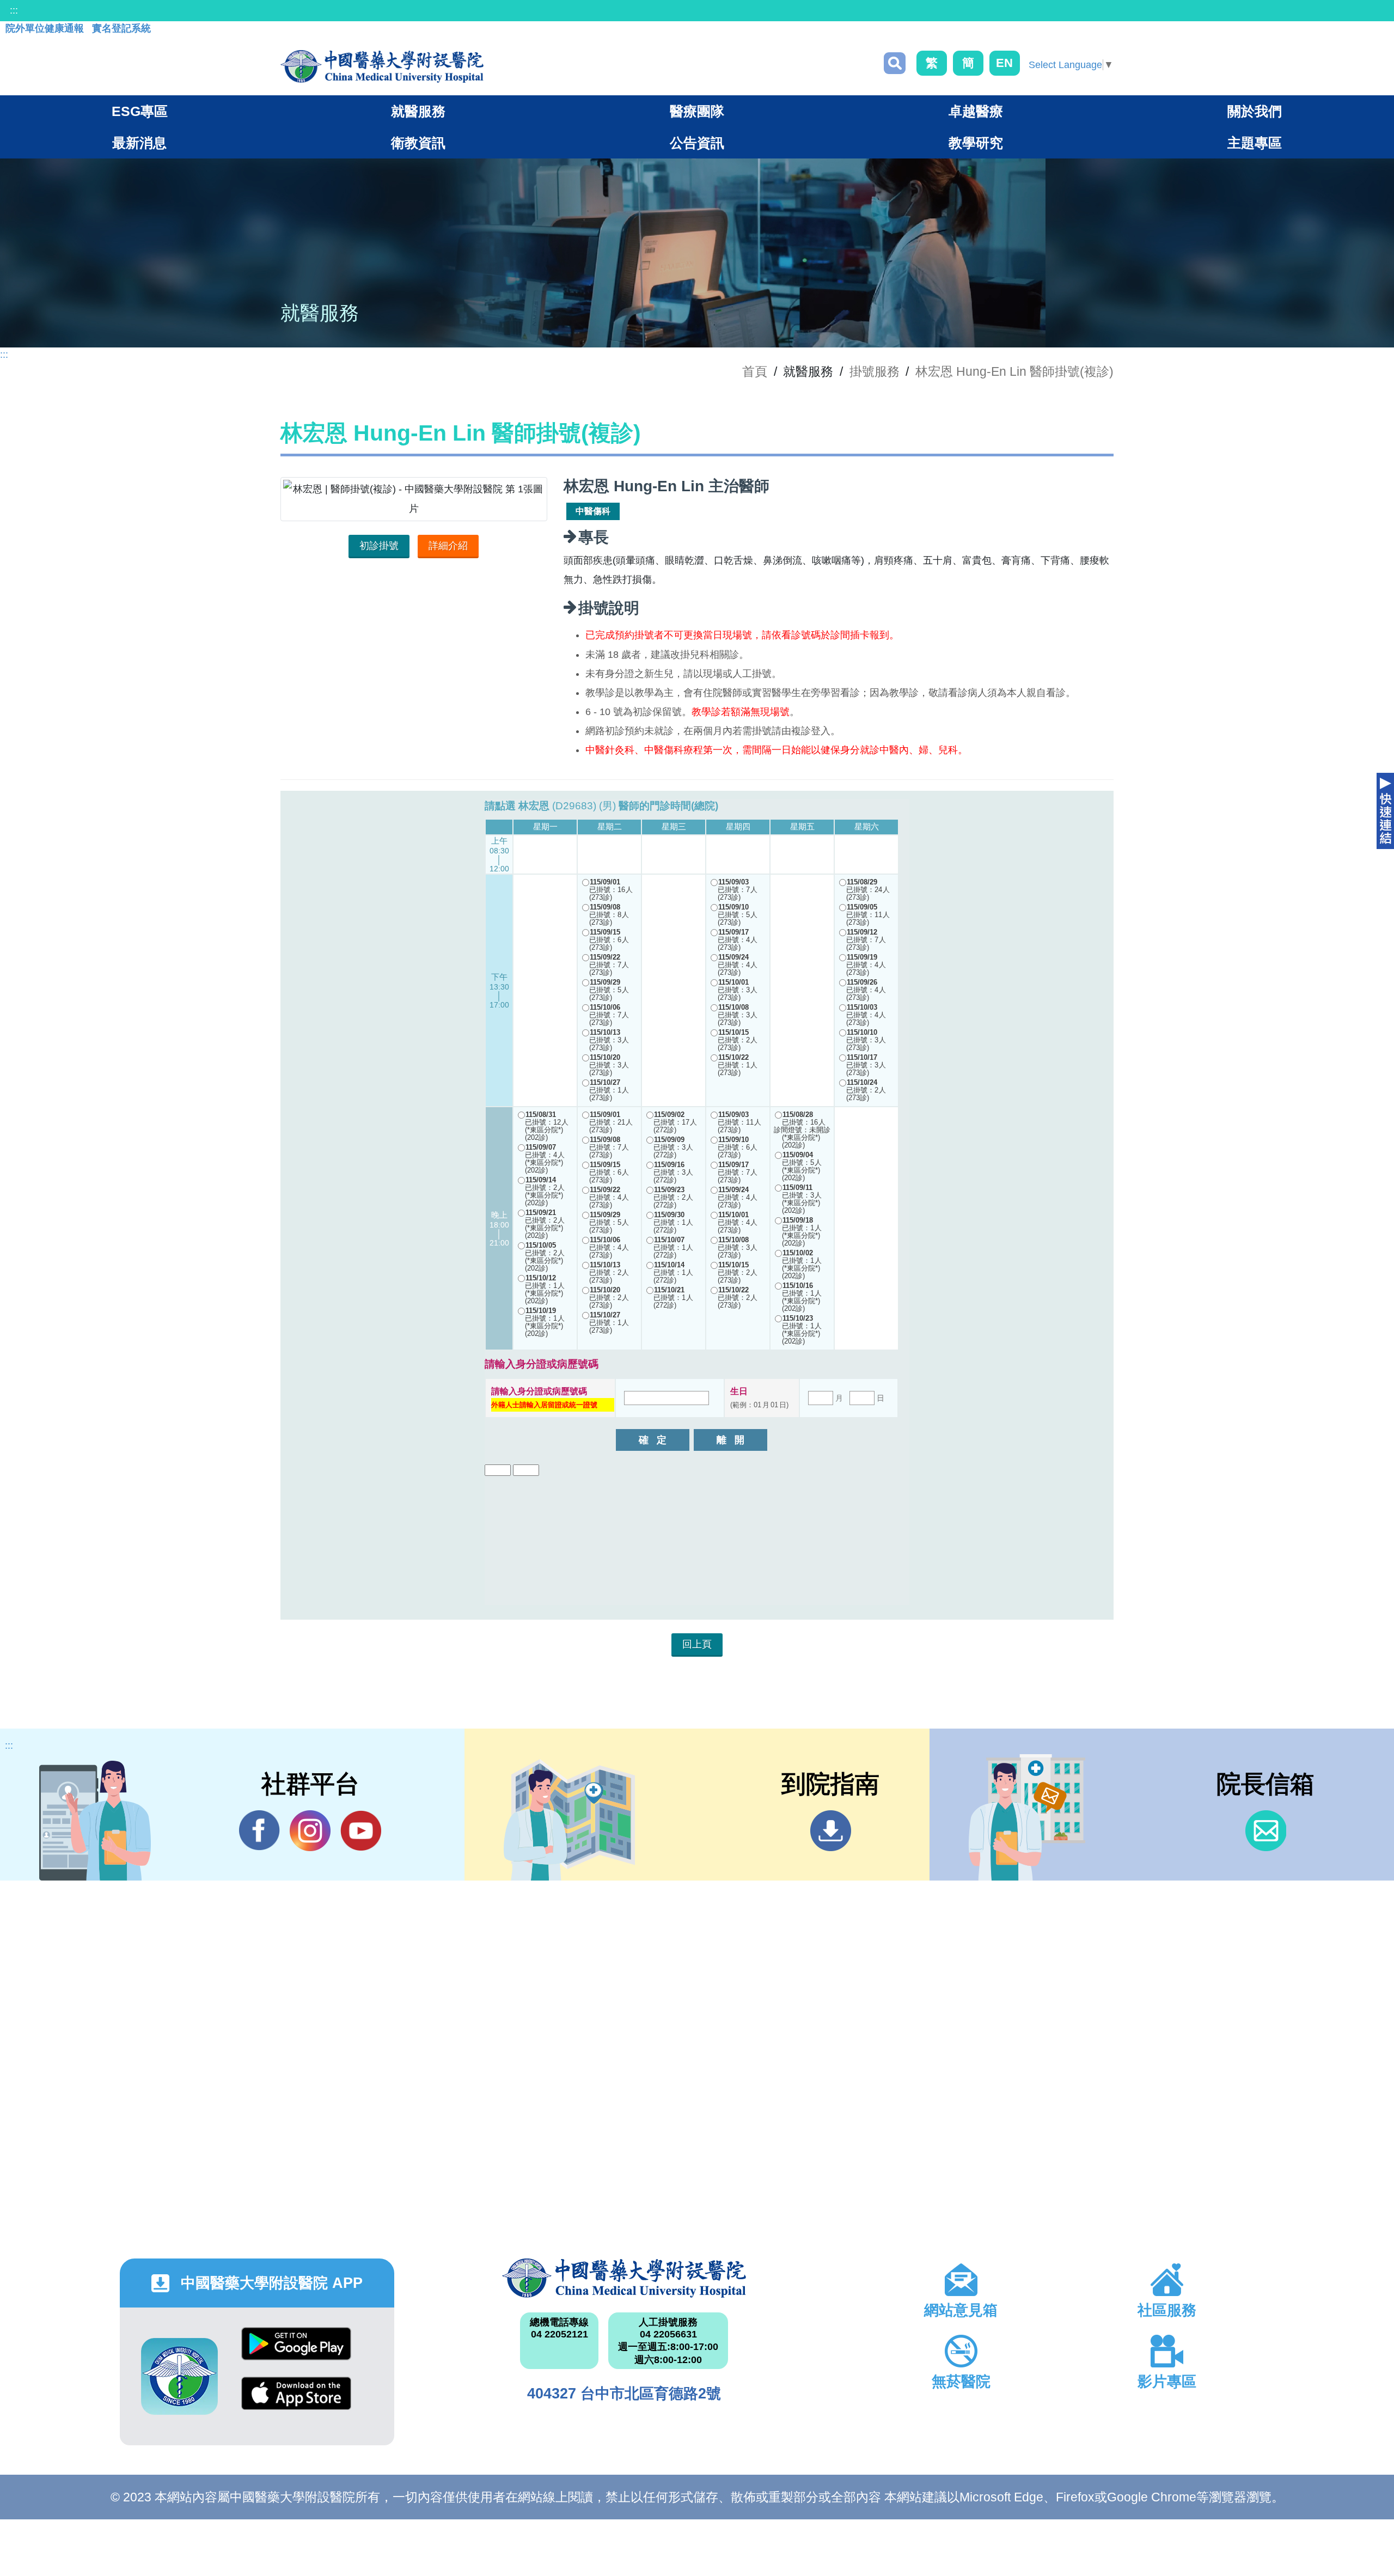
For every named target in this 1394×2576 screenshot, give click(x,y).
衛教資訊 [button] (418, 143)
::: (14, 10)
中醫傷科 (593, 511)
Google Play (296, 2352)
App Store (296, 2401)
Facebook (259, 1831)
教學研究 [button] (976, 143)
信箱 (1266, 1831)
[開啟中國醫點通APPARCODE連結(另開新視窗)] (179, 2376)
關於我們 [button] (1255, 111)
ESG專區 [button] (140, 111)
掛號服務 (875, 371)
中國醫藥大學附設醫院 (624, 2278)
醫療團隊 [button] (697, 111)
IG (310, 1831)
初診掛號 (379, 546)
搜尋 (895, 63)
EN (1004, 63)
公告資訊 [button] (697, 143)
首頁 (755, 371)
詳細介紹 (448, 546)
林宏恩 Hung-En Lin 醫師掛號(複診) (1014, 371)
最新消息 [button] (139, 143)
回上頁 (697, 1644)
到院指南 (831, 1831)
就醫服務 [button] (418, 111)
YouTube (361, 1831)
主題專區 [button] (1255, 143)
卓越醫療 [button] (976, 111)
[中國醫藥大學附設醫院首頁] (382, 66)
